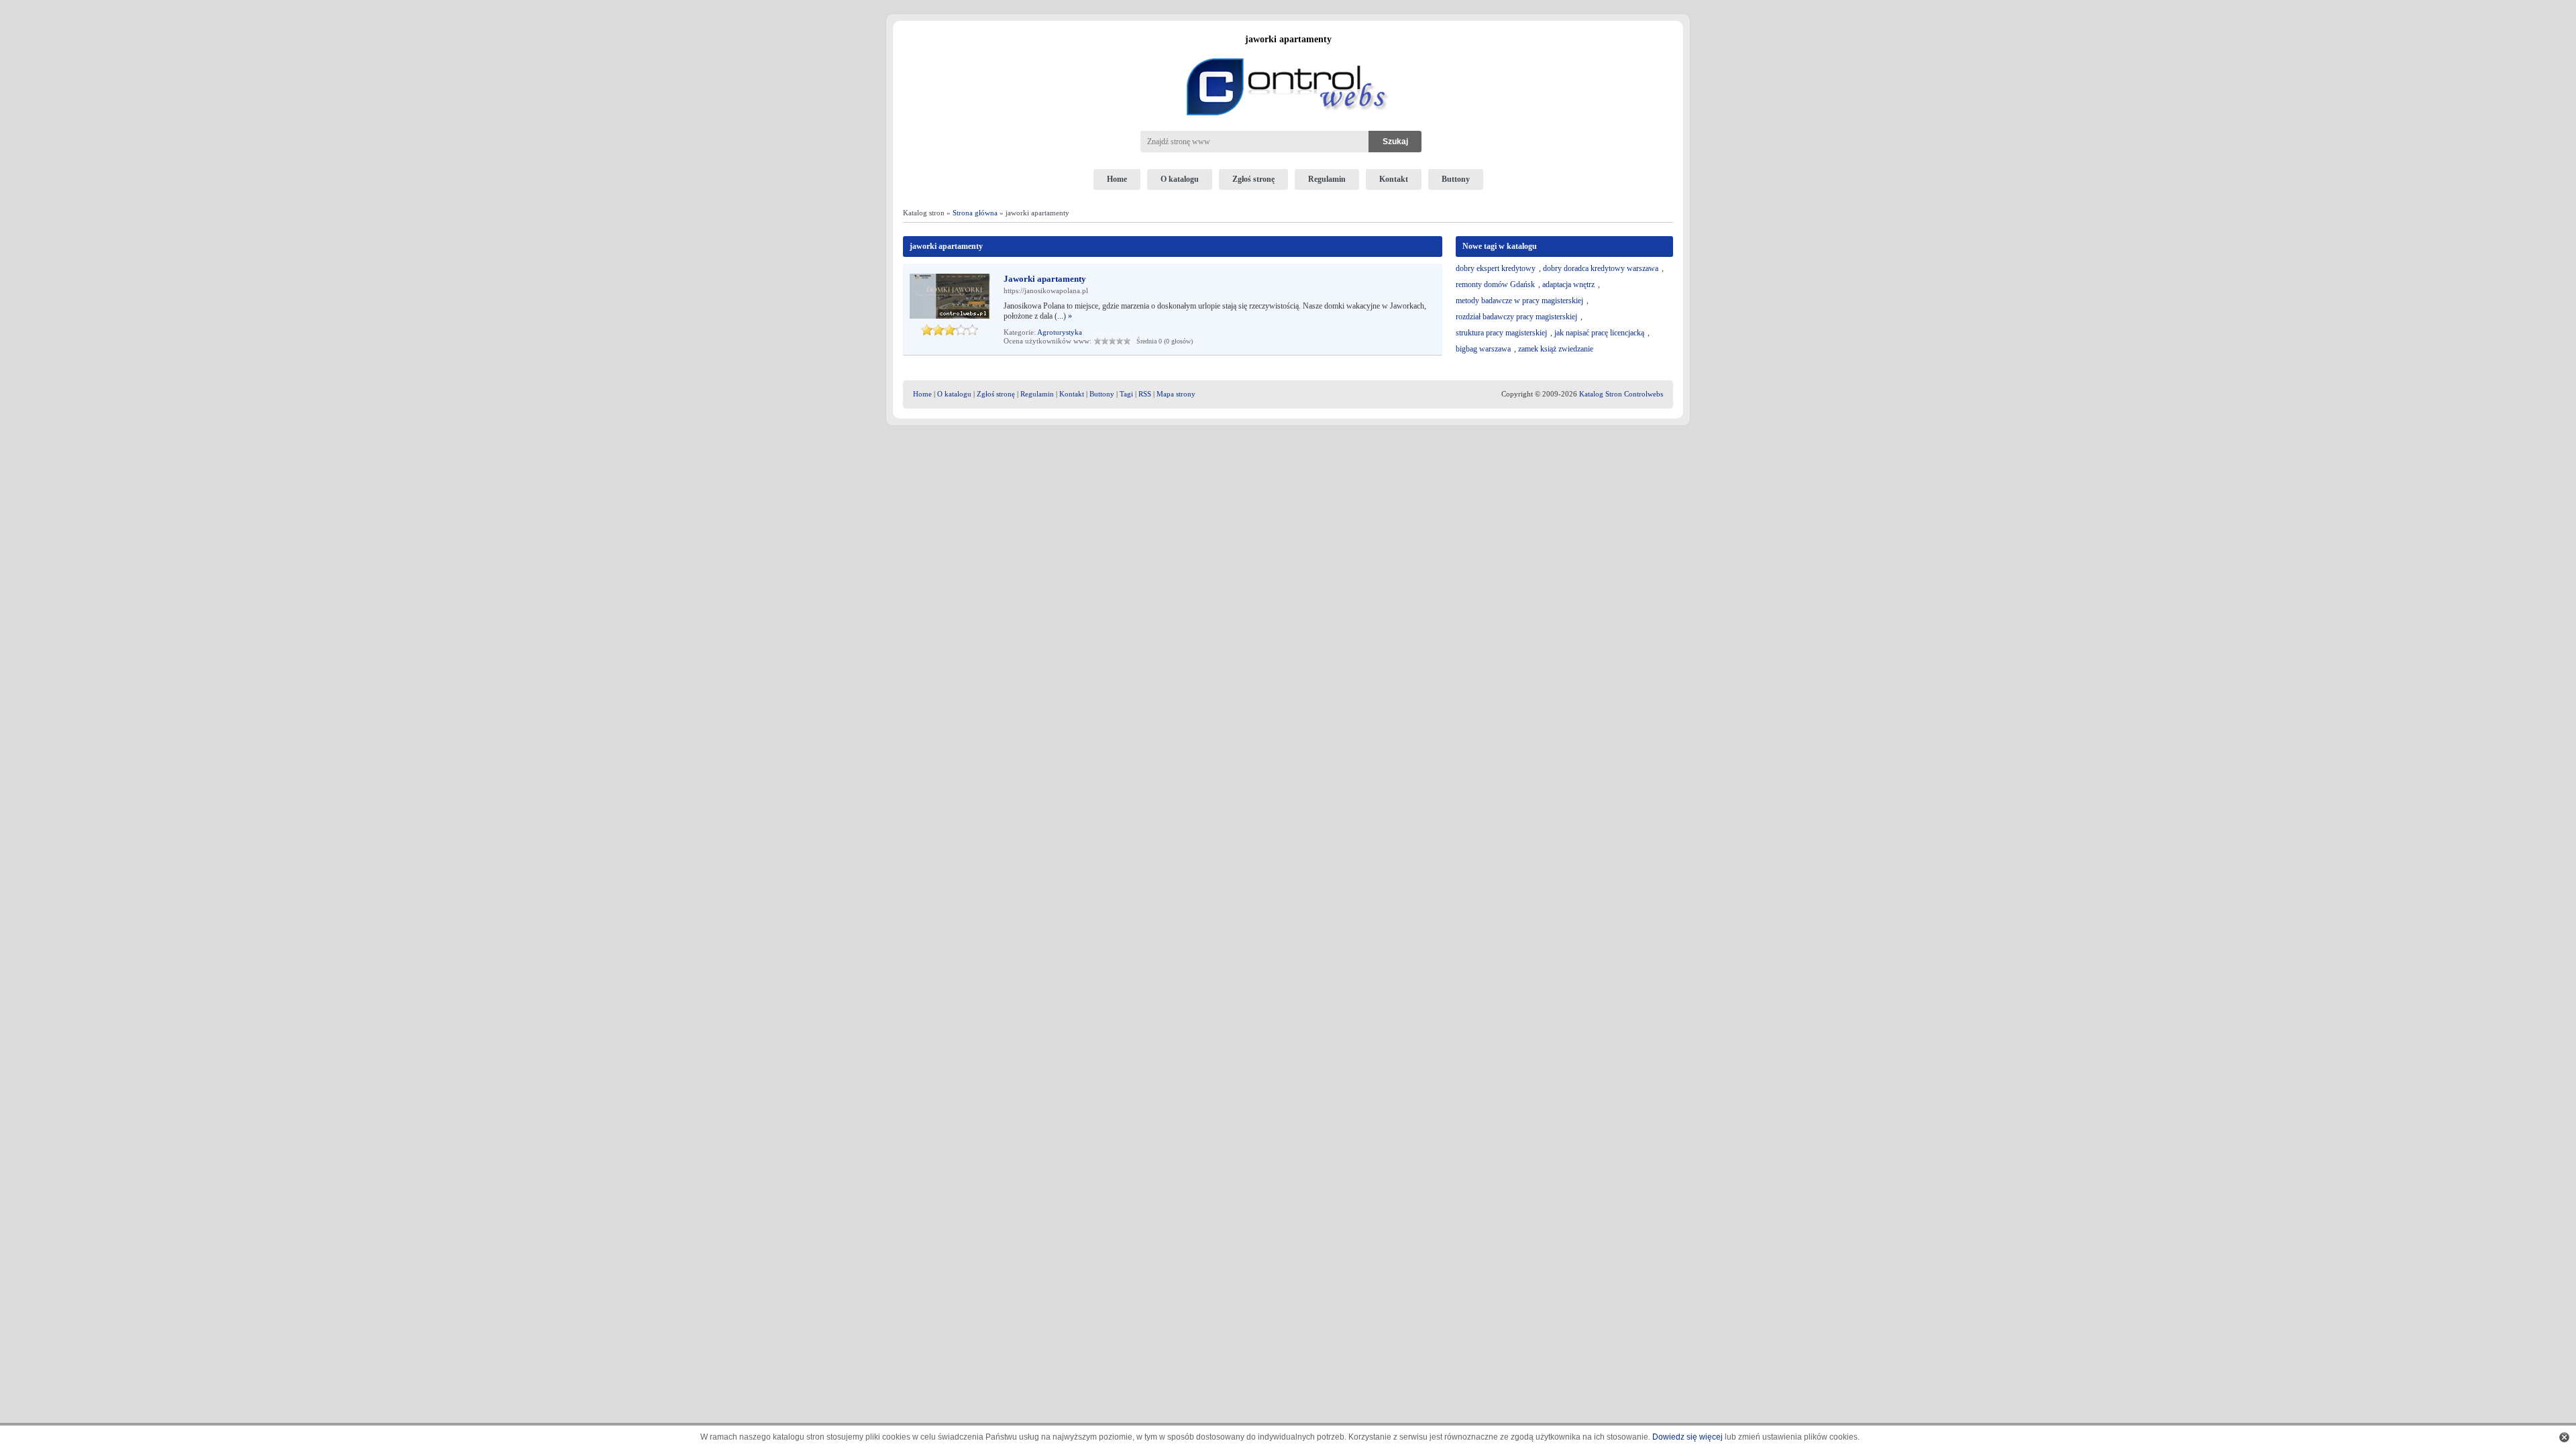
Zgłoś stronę (1253, 179)
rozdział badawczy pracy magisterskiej (1516, 317)
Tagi (1126, 394)
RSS (1145, 394)
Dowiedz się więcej (1687, 1437)
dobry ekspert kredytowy (1496, 268)
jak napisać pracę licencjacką (1599, 333)
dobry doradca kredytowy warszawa (1601, 268)
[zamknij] (2564, 1437)
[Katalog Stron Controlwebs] (1288, 53)
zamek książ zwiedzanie (1556, 349)
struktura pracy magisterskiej (1501, 333)
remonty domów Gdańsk (1495, 284)
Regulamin (1327, 179)
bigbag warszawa (1483, 349)
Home (1117, 179)
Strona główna (975, 213)
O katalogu (1180, 179)
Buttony (1456, 179)
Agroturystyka (1060, 332)
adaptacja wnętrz (1568, 284)
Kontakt (1394, 179)
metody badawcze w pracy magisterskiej (1519, 301)
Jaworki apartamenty (1045, 279)
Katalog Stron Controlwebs (1621, 394)
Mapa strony (1176, 394)
